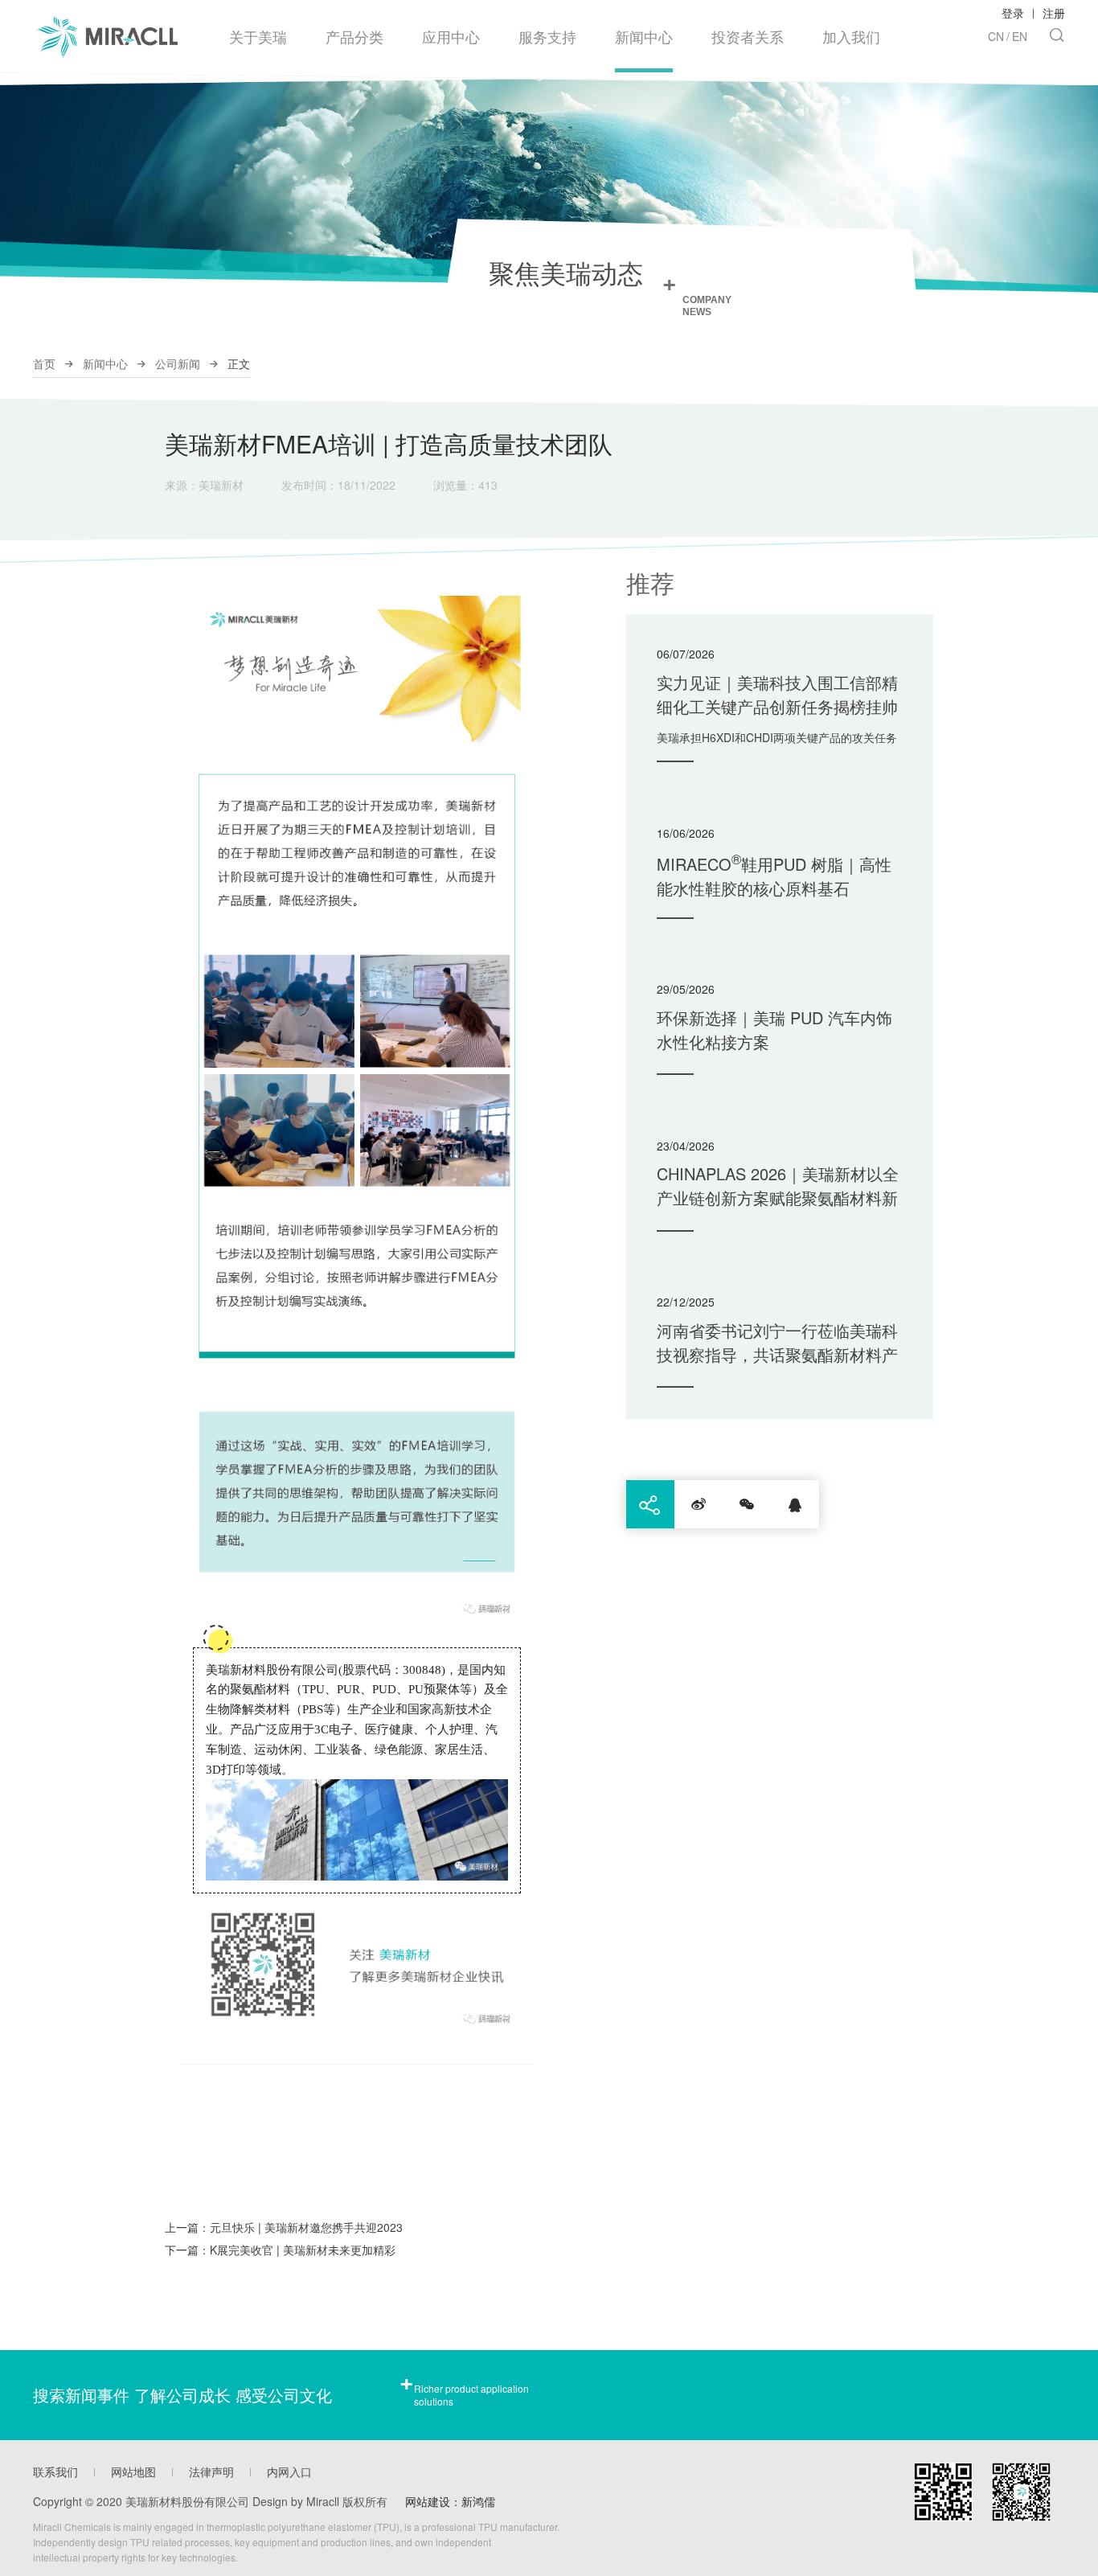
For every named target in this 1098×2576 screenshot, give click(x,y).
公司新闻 (178, 363)
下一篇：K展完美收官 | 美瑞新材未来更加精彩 (280, 2250)
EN (1020, 36)
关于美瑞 (258, 36)
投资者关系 (748, 36)
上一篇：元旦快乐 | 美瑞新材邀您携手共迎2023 (284, 2227)
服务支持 (547, 36)
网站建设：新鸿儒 (450, 2501)
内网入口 (289, 2471)
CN (996, 36)
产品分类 (354, 36)
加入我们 (851, 36)
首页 (44, 363)
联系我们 (55, 2471)
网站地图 (133, 2471)
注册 (1054, 13)
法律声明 (211, 2471)
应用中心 (451, 36)
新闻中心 (644, 36)
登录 (1013, 13)
